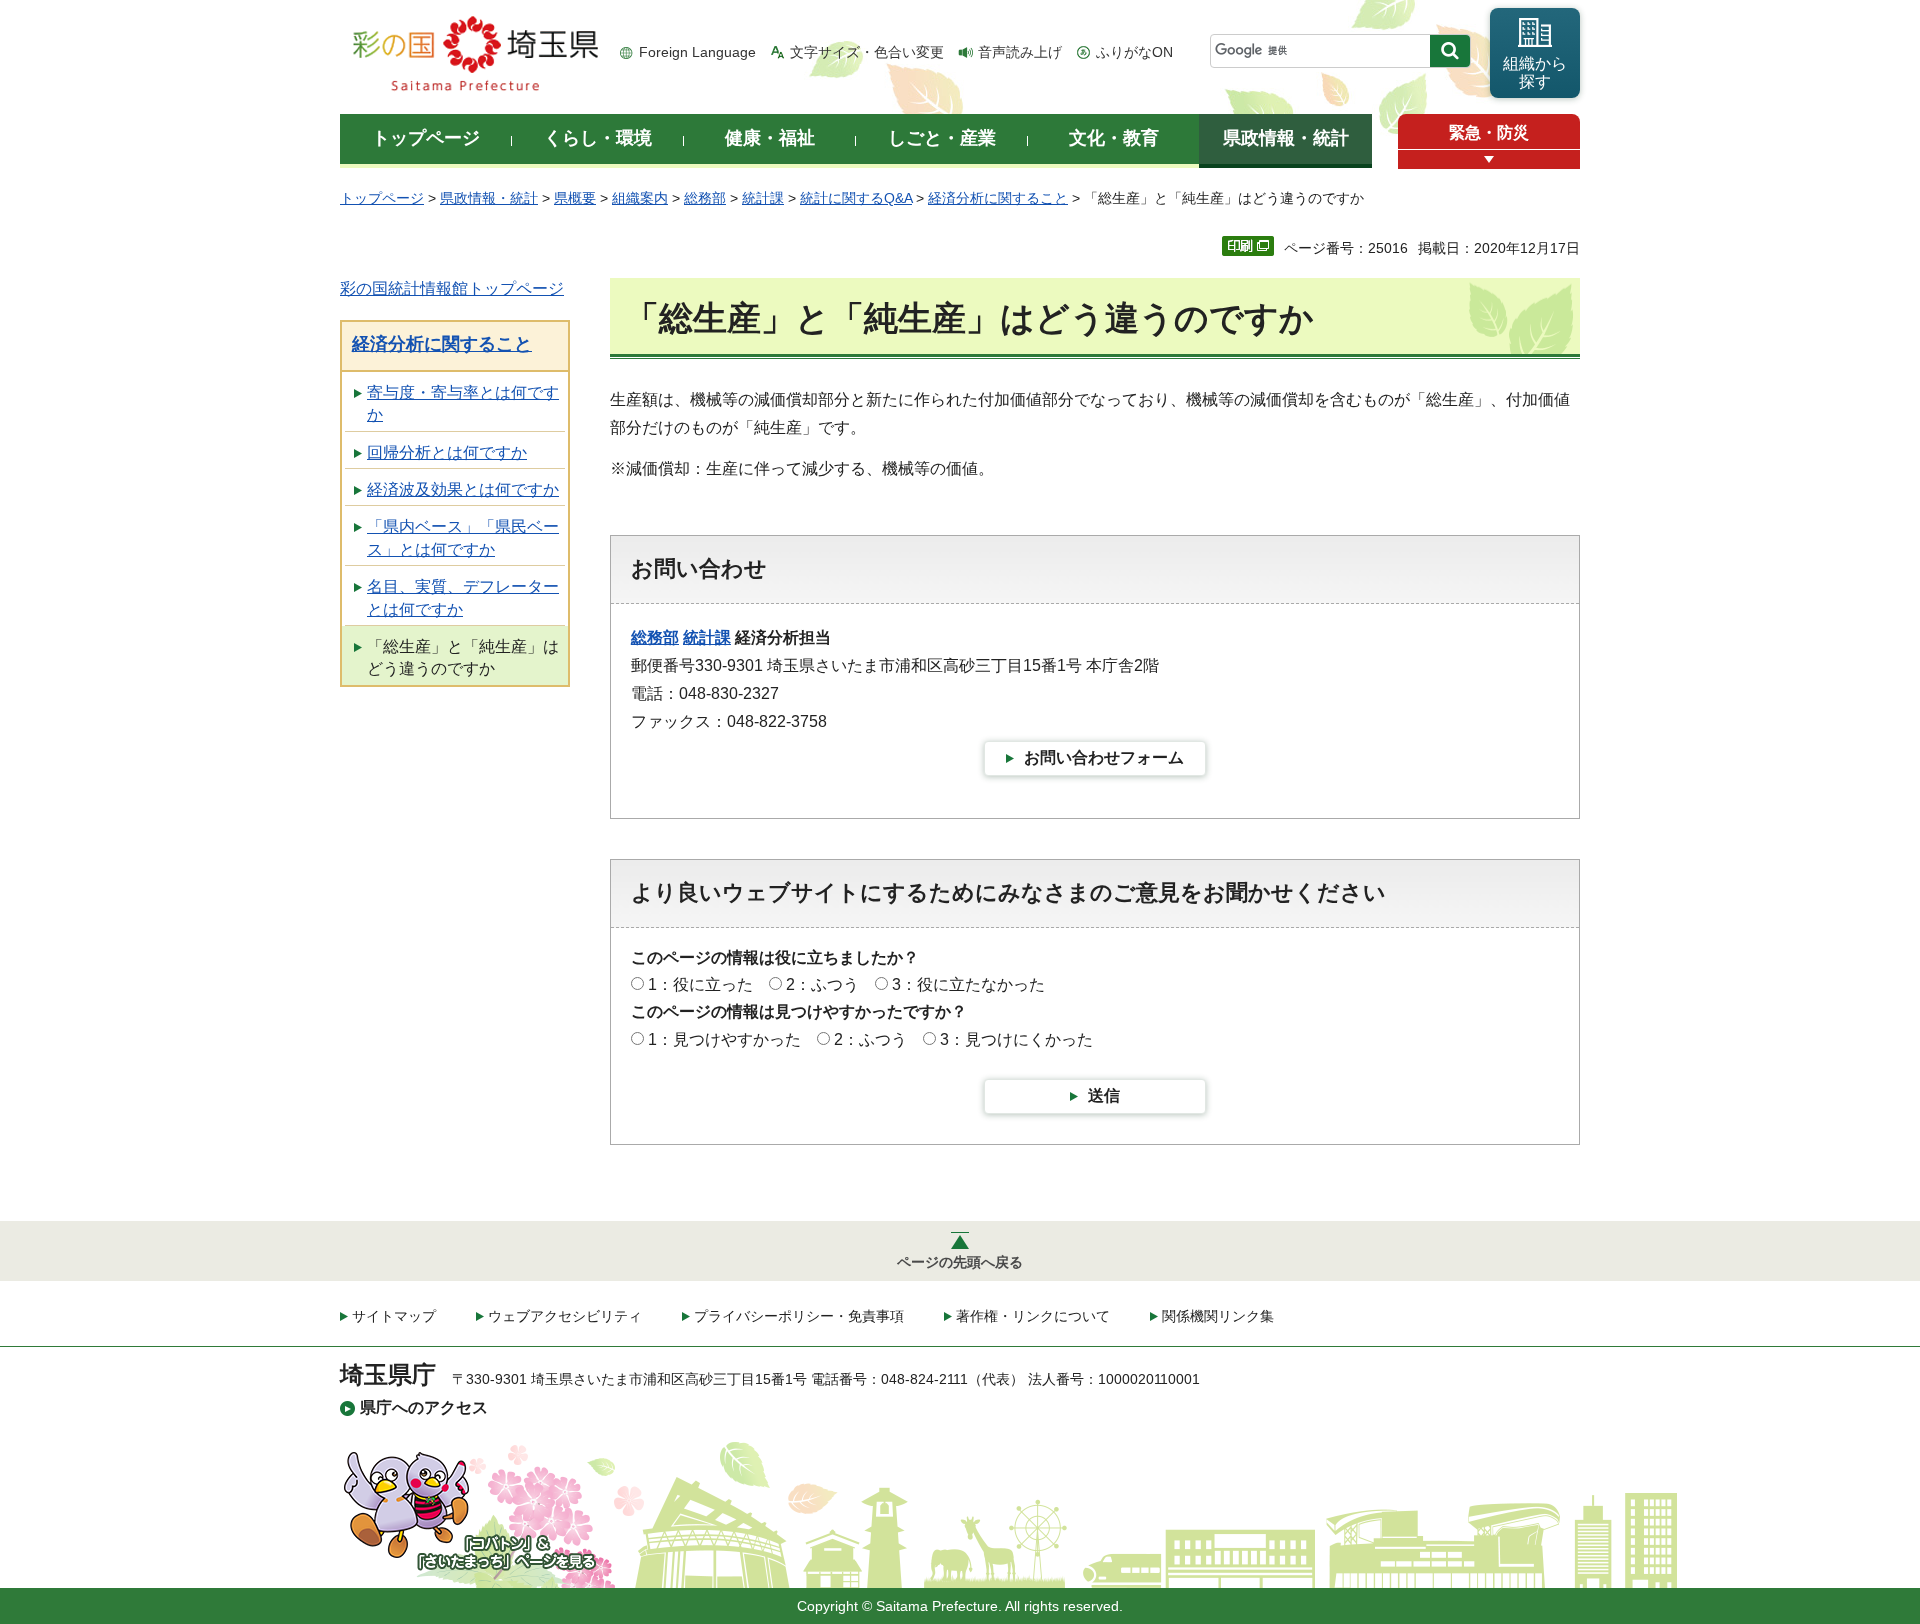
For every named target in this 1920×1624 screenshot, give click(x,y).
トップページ (382, 198)
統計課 (763, 198)
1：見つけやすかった (724, 1039)
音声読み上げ (1020, 52)
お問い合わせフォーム (1104, 757)
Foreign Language (697, 52)
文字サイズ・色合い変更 (867, 52)
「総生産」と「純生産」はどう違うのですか (463, 657)
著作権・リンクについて (1033, 1316)
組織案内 (640, 198)
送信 (1104, 1095)
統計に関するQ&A (856, 198)
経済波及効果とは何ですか (463, 489)
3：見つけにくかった (1016, 1039)
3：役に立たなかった (968, 984)
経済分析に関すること (998, 198)
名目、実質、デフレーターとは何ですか (463, 597)
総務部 (705, 198)
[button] (1489, 159)
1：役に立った (700, 984)
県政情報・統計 (489, 198)
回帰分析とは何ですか (447, 452)
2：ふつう (822, 984)
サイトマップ (394, 1316)
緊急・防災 (1489, 132)
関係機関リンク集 (1218, 1316)
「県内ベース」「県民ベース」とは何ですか (463, 537)
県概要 (575, 198)
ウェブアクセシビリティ (565, 1316)
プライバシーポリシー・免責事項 (799, 1316)
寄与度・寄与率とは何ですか (463, 403)
